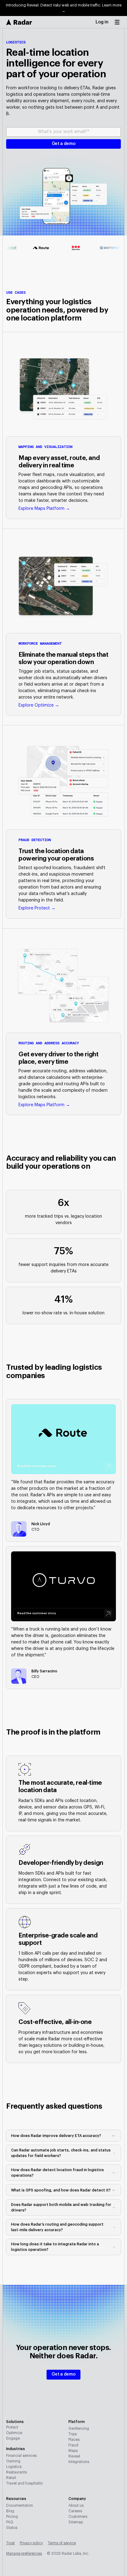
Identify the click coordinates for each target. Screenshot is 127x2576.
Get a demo (63, 2374)
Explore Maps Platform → (44, 509)
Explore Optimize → (39, 705)
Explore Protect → (37, 908)
